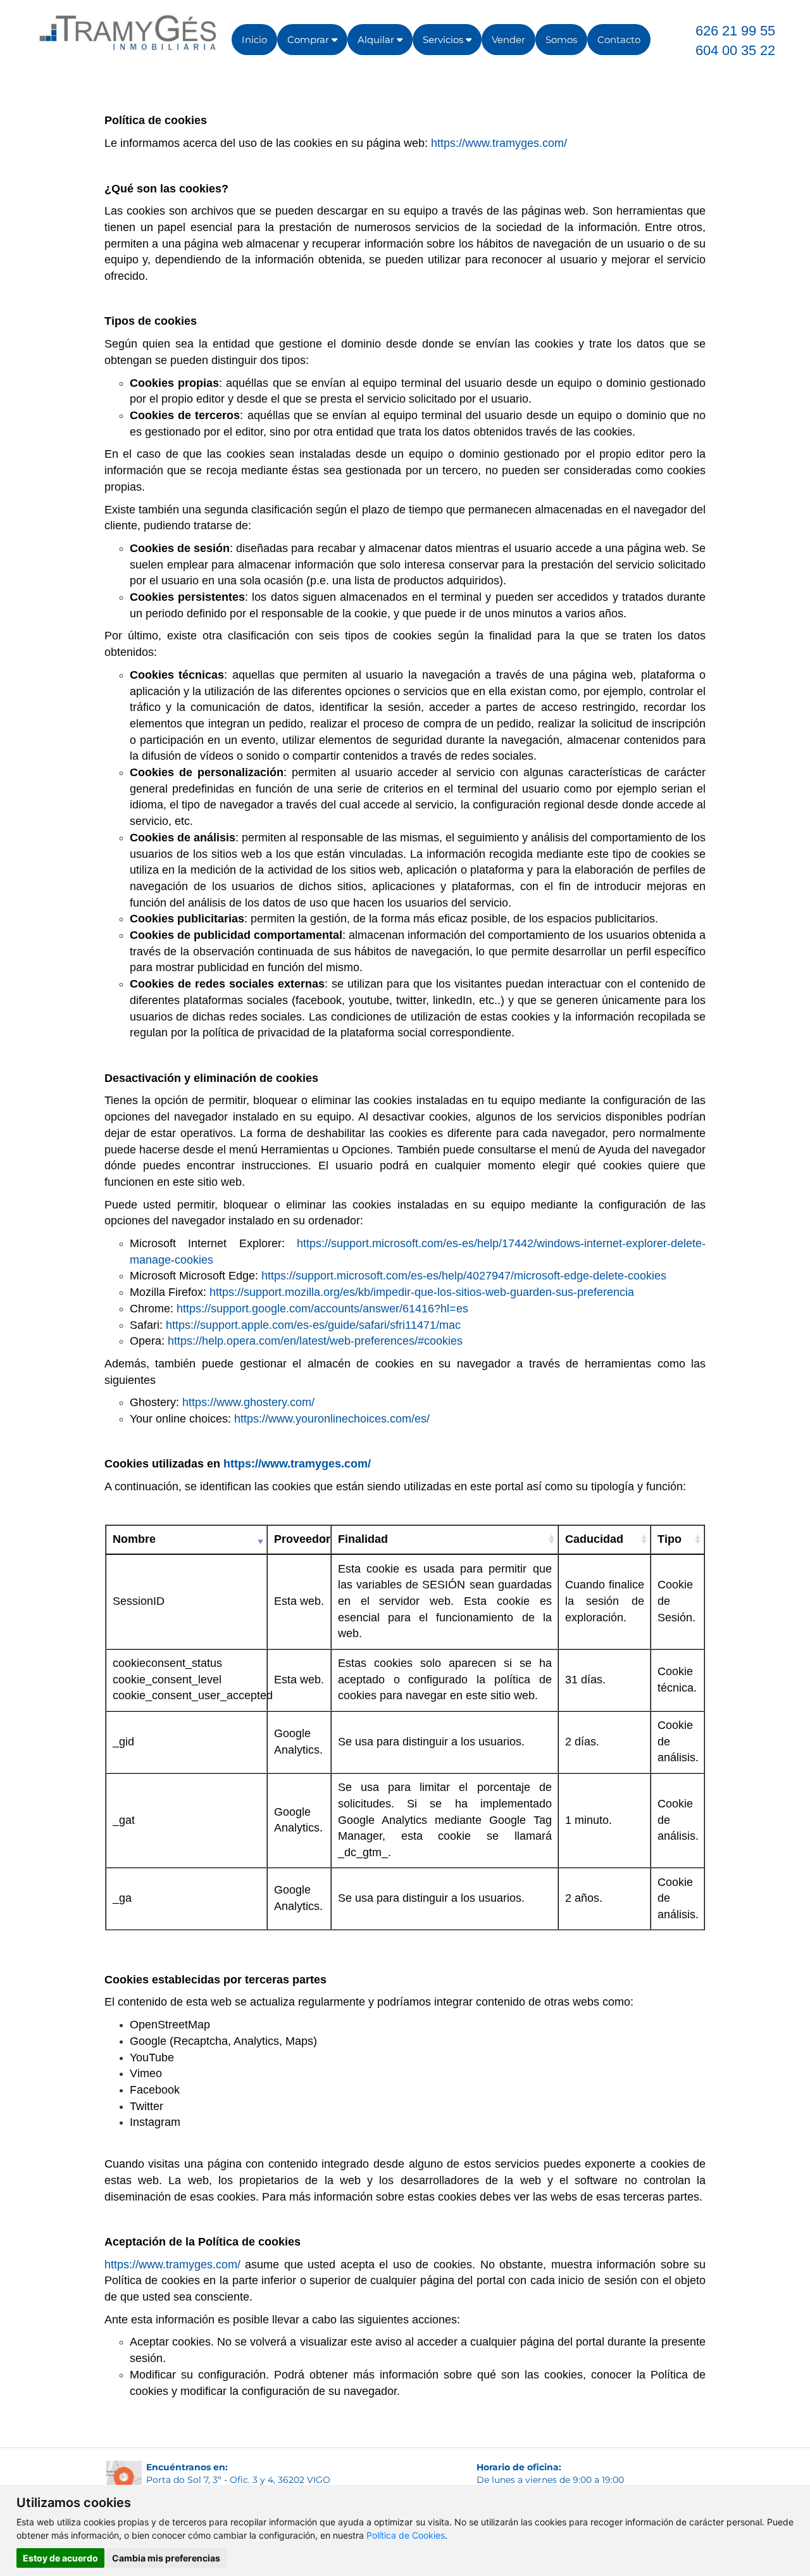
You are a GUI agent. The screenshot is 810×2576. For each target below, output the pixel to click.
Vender (508, 40)
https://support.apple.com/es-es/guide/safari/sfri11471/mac (313, 1325)
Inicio (254, 40)
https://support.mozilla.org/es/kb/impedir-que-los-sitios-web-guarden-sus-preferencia (422, 1292)
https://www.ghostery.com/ (248, 1402)
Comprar (309, 40)
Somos (561, 40)
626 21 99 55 (735, 31)
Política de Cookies (406, 2535)
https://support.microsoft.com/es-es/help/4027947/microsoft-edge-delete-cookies (464, 1276)
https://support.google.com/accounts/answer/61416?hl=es (322, 1309)
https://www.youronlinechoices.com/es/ (332, 1419)
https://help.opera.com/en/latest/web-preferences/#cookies (315, 1341)
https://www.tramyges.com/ (499, 143)
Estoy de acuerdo (60, 2558)
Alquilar (377, 40)
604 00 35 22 (735, 50)
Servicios (444, 40)
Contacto (619, 40)
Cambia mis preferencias (166, 2558)
